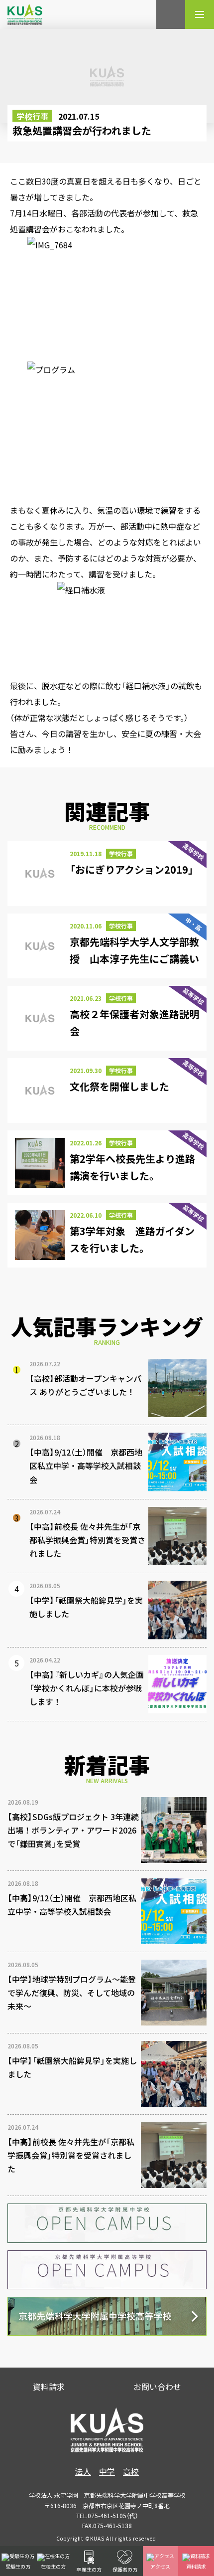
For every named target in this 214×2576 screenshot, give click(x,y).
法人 (83, 2471)
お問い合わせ (157, 2387)
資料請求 (49, 2387)
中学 (107, 2471)
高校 (131, 2471)
